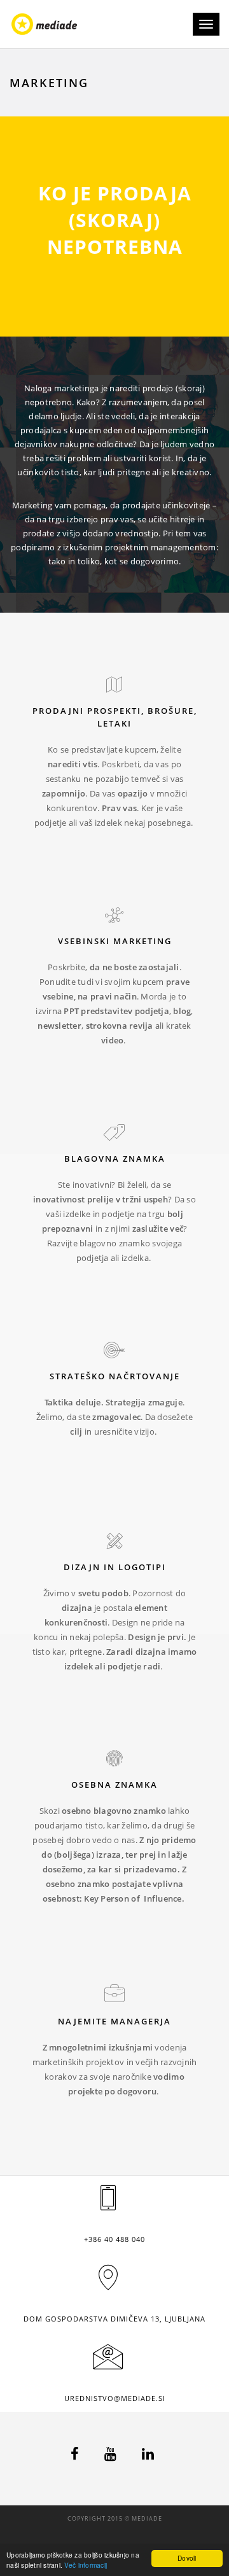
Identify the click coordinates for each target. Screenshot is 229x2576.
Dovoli (187, 2558)
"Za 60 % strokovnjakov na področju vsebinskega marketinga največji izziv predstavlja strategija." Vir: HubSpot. (114, 1418)
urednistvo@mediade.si (115, 2398)
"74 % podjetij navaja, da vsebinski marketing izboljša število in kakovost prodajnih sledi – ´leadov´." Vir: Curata (114, 976)
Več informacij (86, 2565)
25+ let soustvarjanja (115, 1157)
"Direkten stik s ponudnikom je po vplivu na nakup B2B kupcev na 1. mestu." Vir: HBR (114, 738)
